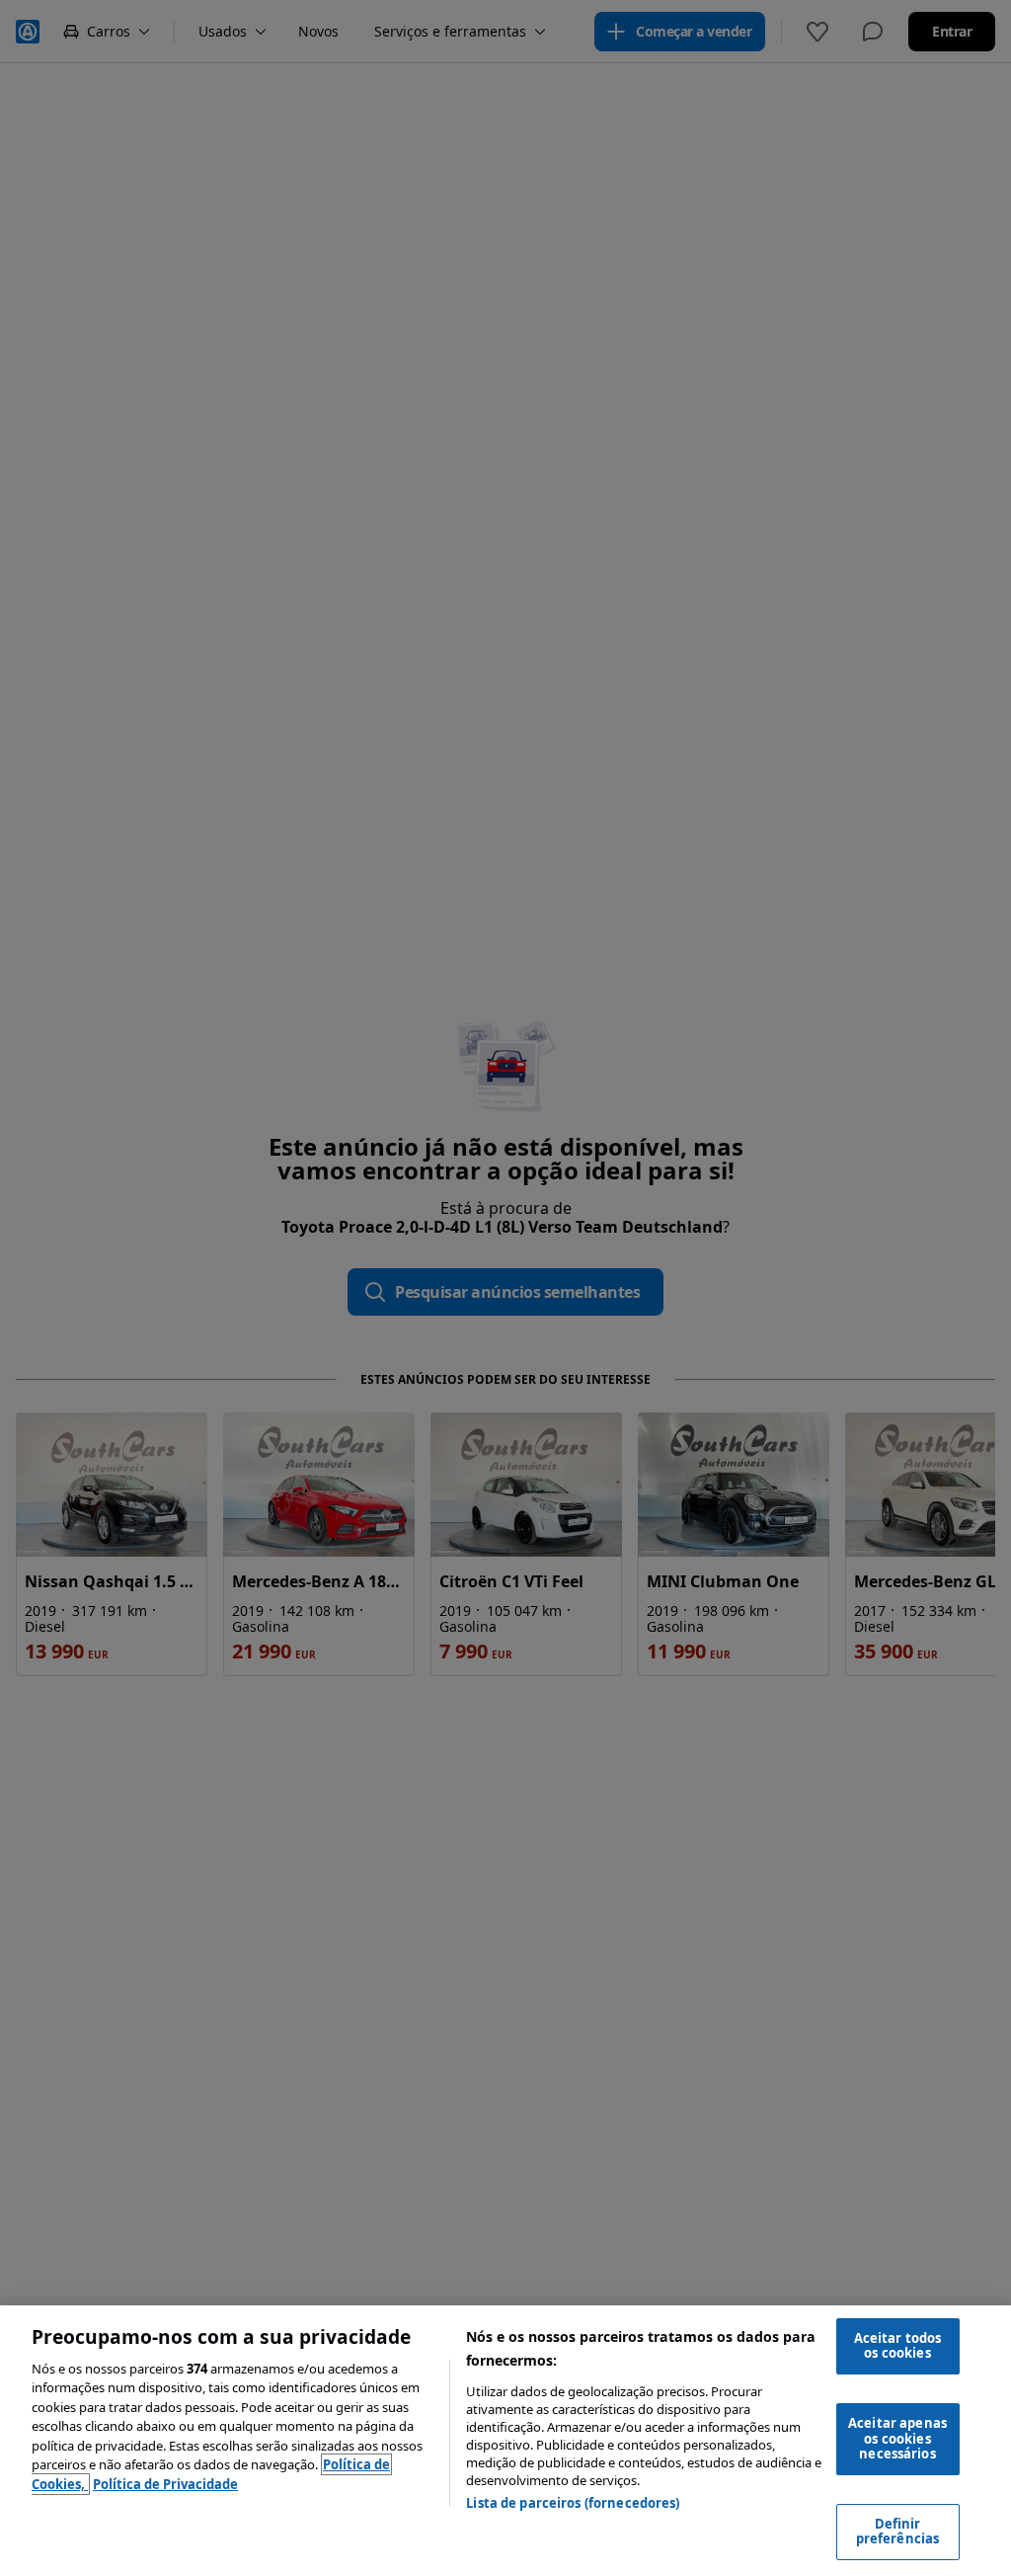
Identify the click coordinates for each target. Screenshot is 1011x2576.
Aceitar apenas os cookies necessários (897, 2438)
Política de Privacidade (165, 2484)
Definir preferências (898, 2532)
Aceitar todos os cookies (898, 2346)
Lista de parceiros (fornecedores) (573, 2503)
